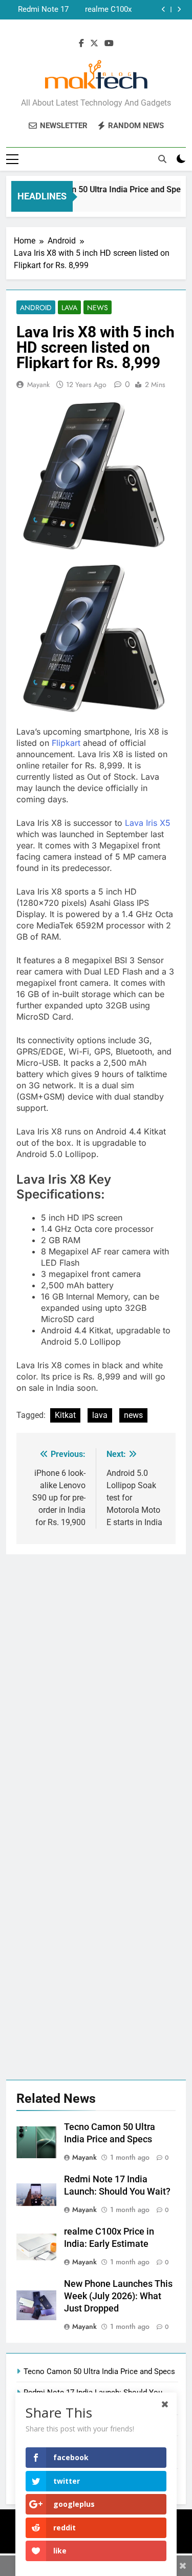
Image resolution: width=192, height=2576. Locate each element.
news (133, 1415)
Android (36, 308)
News (98, 308)
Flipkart (67, 743)
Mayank (38, 384)
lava (100, 1415)
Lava (69, 308)
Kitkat (65, 1415)
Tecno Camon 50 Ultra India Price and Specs (103, 189)
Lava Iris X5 (148, 823)
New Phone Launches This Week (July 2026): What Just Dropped (38, 10)
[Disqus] (96, 1682)
